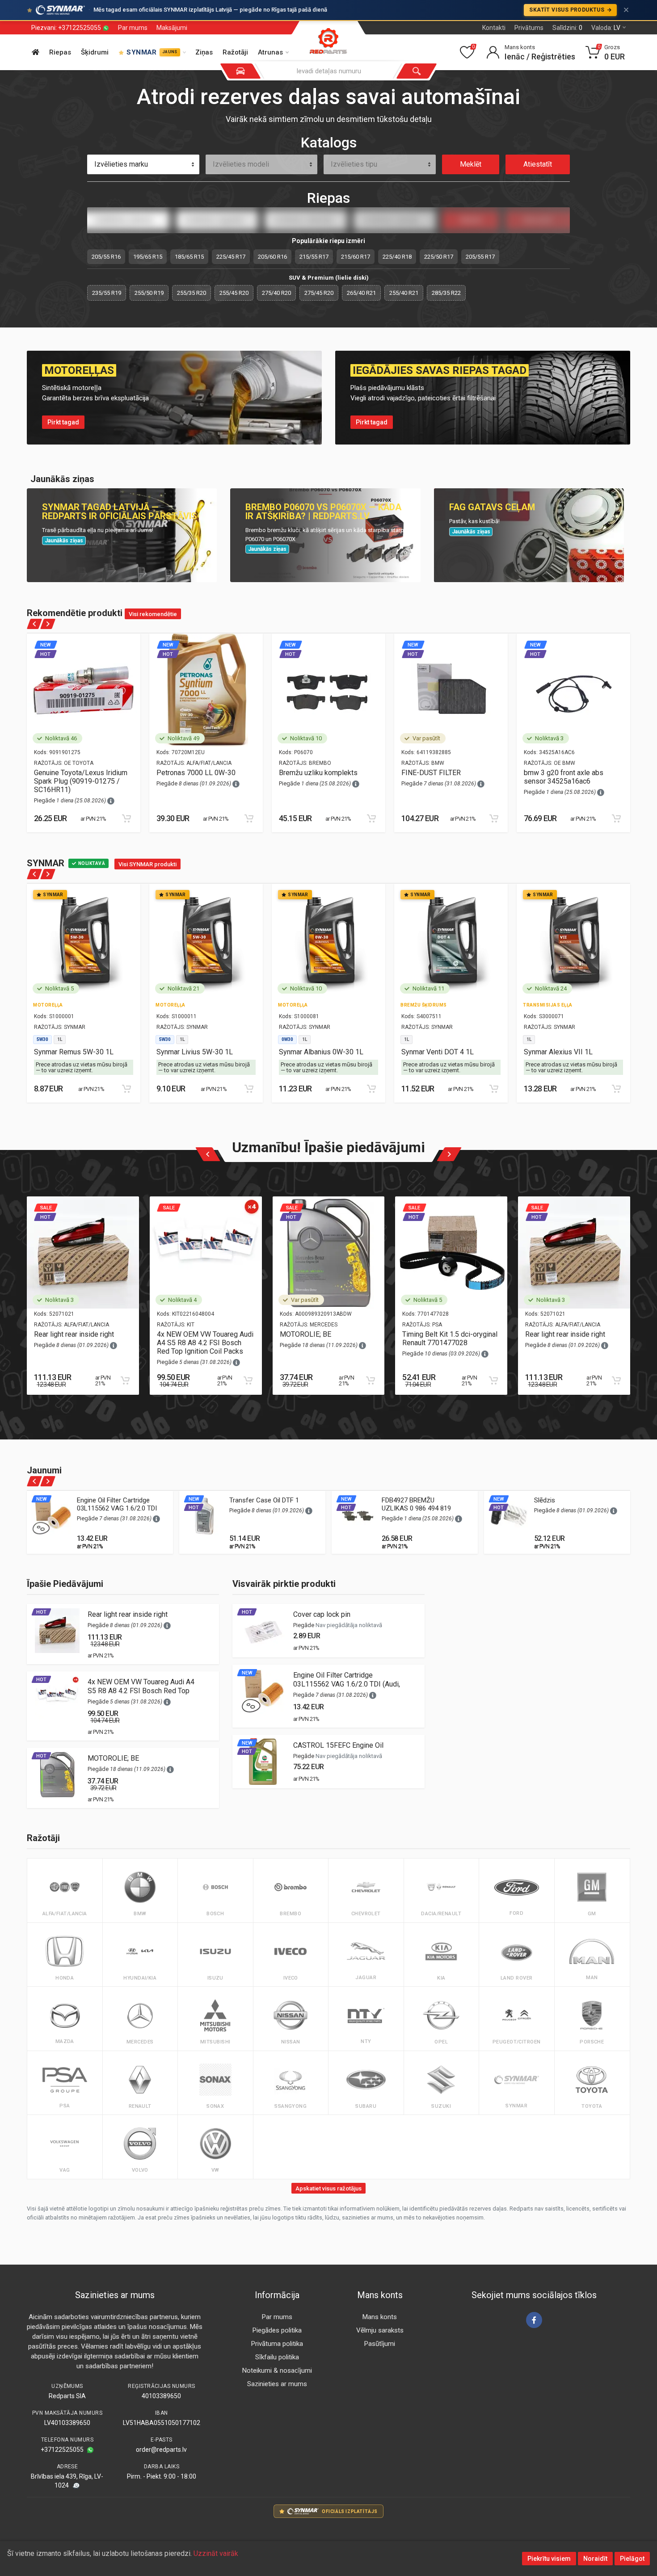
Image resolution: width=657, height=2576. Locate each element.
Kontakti (494, 28)
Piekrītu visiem (549, 2559)
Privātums (529, 28)
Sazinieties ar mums (277, 2384)
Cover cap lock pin (322, 1614)
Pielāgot (632, 2559)
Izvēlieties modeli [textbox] (241, 164)
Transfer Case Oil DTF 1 (264, 1500)
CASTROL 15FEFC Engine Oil (338, 1745)
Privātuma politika (277, 2344)
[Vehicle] (240, 71)
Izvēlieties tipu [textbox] (354, 164)
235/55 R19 (107, 293)
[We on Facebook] (534, 2320)
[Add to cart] (126, 818)
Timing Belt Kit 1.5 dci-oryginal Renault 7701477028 (450, 1338)
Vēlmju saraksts (380, 2330)
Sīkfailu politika (277, 2357)
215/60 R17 (356, 257)
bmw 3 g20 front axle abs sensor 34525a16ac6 (564, 777)
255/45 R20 (234, 293)
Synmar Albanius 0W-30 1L (321, 1052)
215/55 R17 (314, 257)
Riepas (60, 52)
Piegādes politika (277, 2330)
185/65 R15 (189, 257)
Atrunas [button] (270, 52)
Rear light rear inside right (74, 1334)
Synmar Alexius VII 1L (558, 1052)
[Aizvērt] (626, 10)
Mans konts (380, 2317)
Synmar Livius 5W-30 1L (195, 1052)
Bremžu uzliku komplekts (318, 773)
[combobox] (143, 164)
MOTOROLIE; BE (305, 1334)
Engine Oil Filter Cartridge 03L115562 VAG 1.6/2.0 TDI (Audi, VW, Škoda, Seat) (117, 1508)
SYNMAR (152, 52)
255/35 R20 (192, 293)
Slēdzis (545, 1500)
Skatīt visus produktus (567, 10)
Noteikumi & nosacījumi (277, 2370)
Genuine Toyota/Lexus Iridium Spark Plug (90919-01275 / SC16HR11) (81, 781)
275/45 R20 (319, 293)
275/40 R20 (276, 293)
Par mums (133, 28)
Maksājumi (172, 28)
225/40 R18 (397, 257)
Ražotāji (235, 52)
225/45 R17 (231, 257)
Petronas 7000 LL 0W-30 (196, 773)
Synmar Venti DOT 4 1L (438, 1052)
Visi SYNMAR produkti (147, 864)
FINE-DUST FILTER (431, 773)
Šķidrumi (95, 52)
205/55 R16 (106, 257)
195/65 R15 (148, 257)
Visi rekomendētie (153, 614)
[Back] (35, 624)
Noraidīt (595, 2559)
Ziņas (204, 52)
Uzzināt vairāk (216, 2553)
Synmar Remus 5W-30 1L (74, 1052)
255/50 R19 (149, 293)
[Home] (36, 52)
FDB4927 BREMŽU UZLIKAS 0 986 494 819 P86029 (416, 1508)
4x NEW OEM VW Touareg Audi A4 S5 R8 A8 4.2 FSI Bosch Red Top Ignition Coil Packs (205, 1343)
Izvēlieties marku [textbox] (121, 164)
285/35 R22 (446, 293)
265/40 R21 (361, 293)
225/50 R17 (439, 257)
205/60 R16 (272, 257)
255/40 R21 (404, 293)
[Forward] (48, 624)
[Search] (417, 71)
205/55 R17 (480, 257)
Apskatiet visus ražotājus (328, 2188)
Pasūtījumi (380, 2344)
